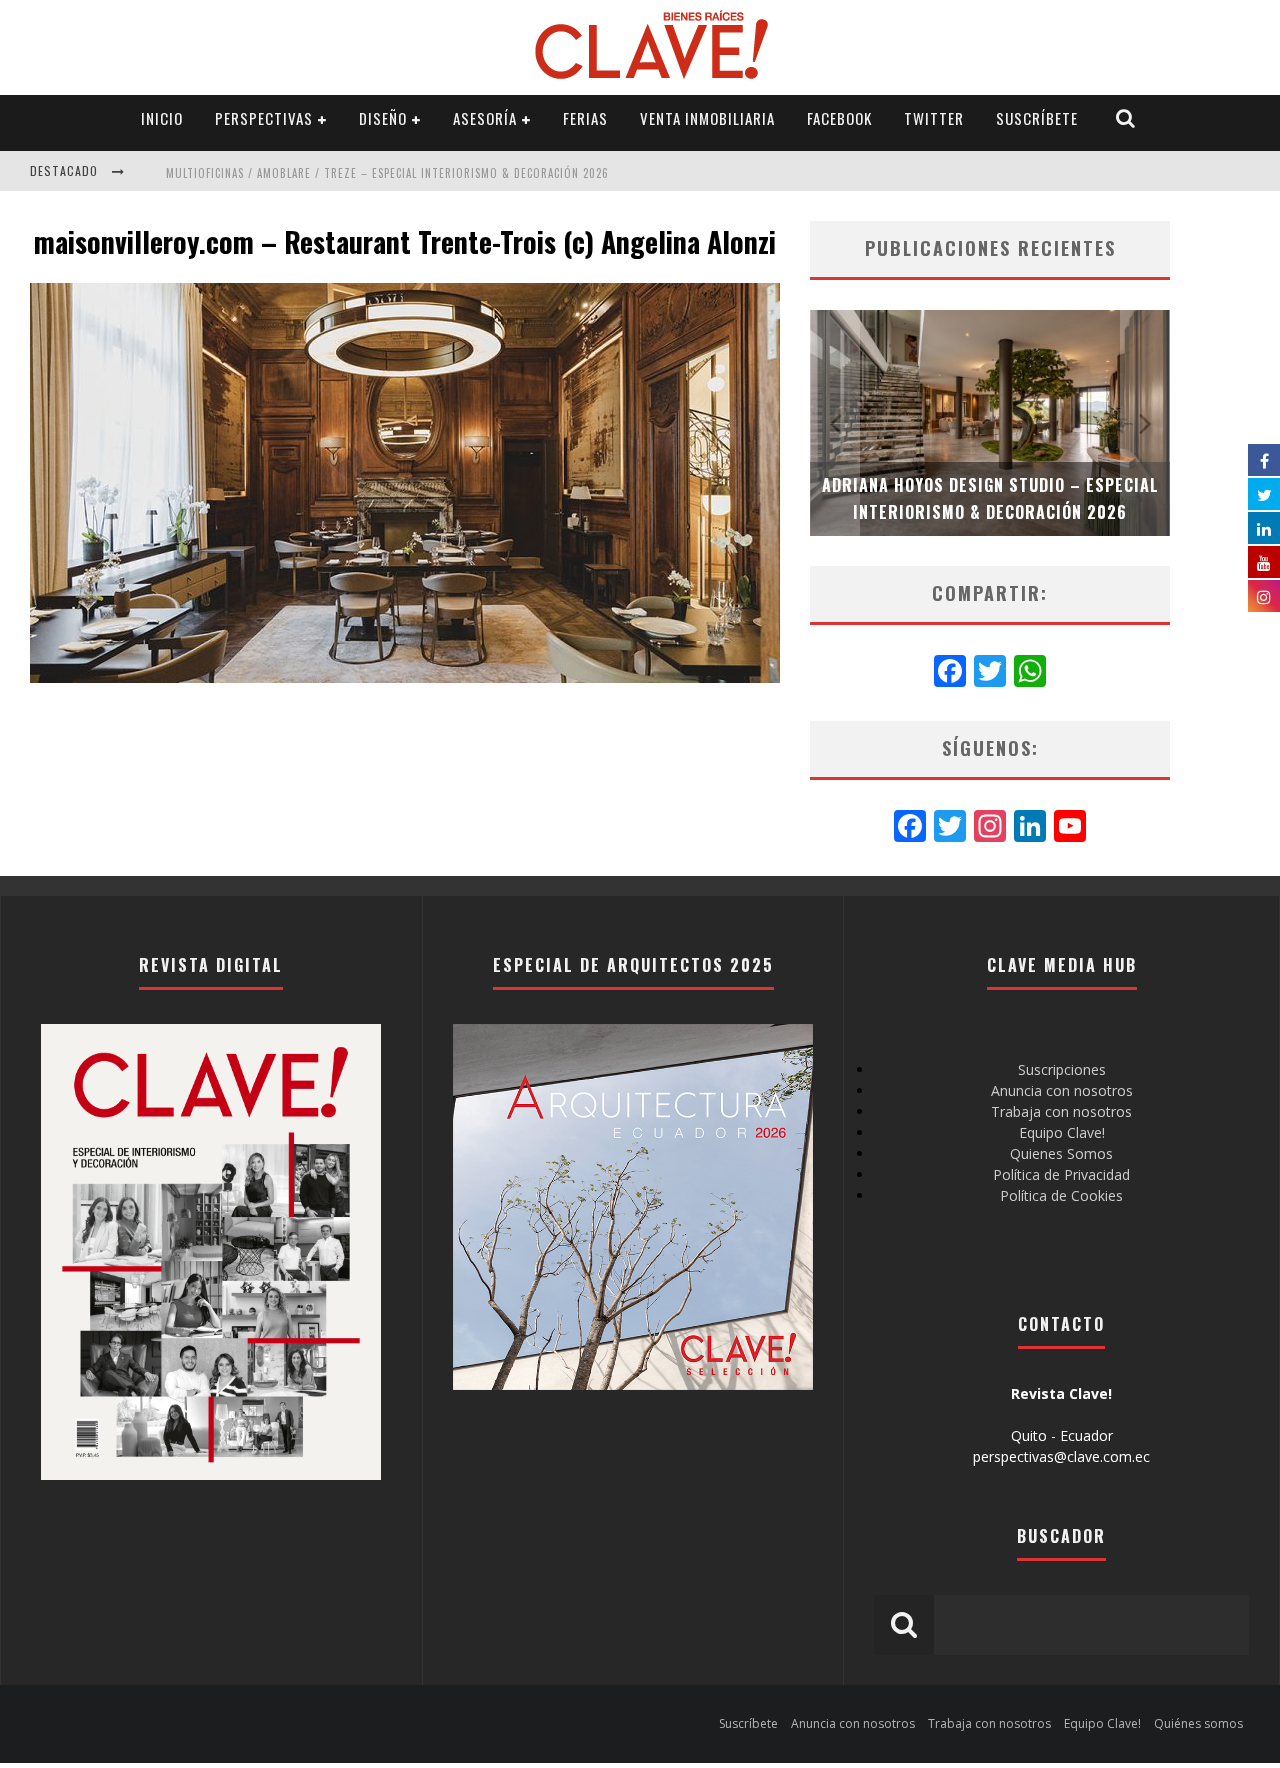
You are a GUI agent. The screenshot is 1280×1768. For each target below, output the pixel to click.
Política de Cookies (1061, 1195)
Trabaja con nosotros (1061, 1111)
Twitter (934, 118)
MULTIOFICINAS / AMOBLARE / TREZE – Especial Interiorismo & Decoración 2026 (387, 173)
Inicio (162, 118)
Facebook (839, 118)
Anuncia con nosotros (1062, 1090)
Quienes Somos (1061, 1153)
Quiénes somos (1198, 1723)
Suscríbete (1037, 118)
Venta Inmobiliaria (707, 118)
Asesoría (485, 118)
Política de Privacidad (1061, 1174)
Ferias (585, 118)
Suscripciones (1062, 1069)
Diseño (383, 118)
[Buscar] (1126, 118)
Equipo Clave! (1062, 1132)
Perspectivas (264, 118)
